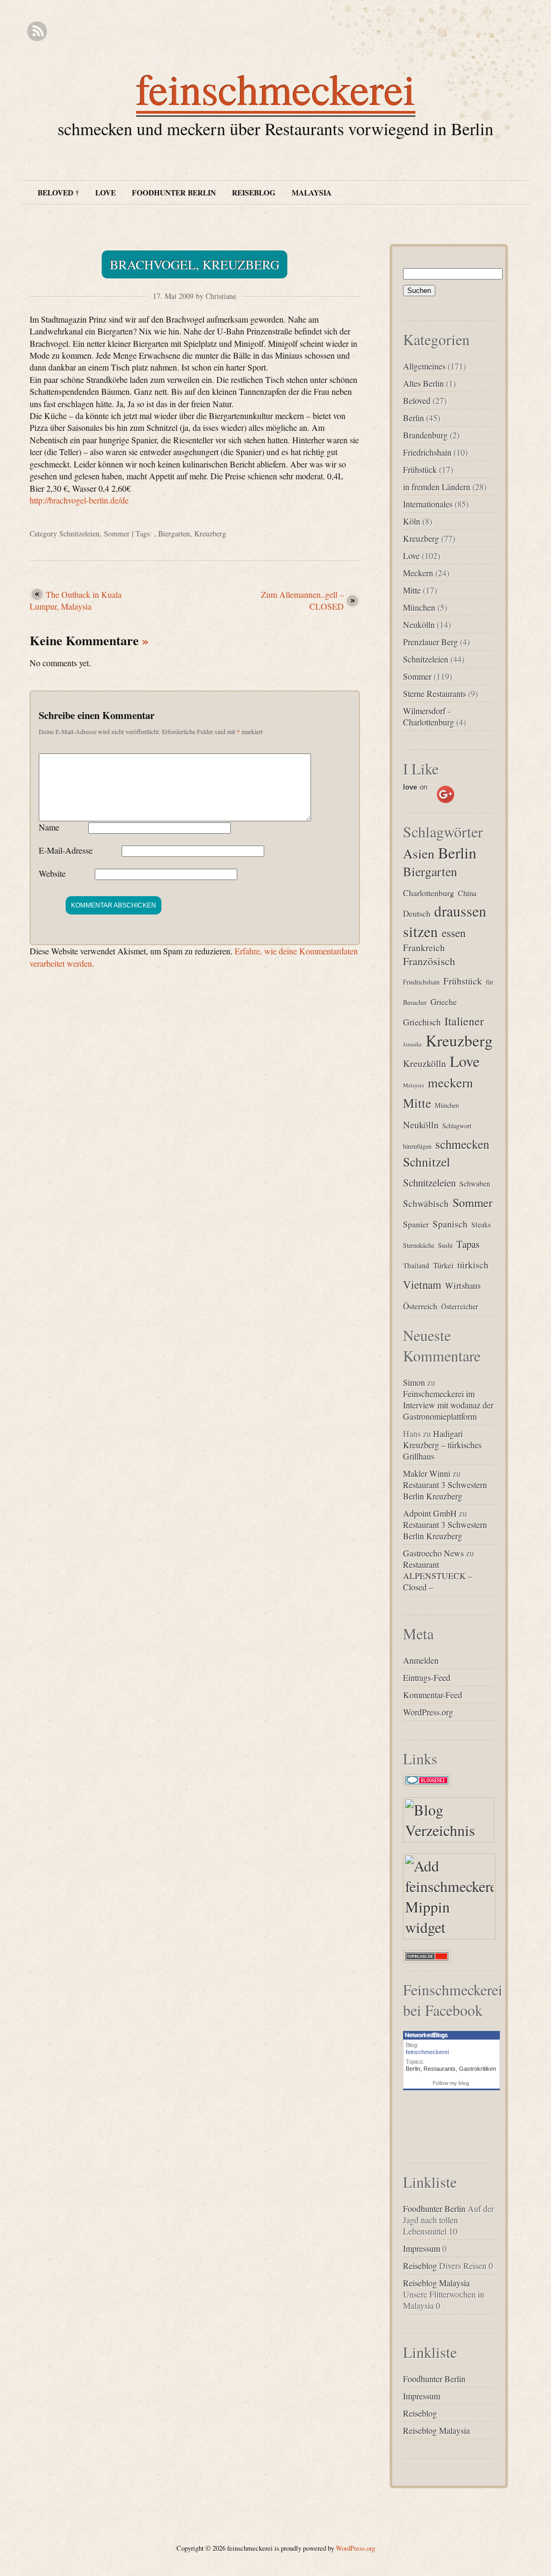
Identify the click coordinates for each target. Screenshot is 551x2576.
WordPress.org (428, 1712)
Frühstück (420, 469)
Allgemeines (424, 366)
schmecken (462, 1144)
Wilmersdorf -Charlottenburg (429, 716)
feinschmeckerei (276, 88)
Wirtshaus (463, 1286)
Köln (412, 521)
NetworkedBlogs (426, 2035)
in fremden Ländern (437, 487)
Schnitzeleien (79, 533)
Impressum (422, 2248)
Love (105, 193)
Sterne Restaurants (435, 693)
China (467, 893)
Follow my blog (451, 2083)
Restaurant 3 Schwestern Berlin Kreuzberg (445, 1490)
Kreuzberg (210, 533)
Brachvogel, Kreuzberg (195, 264)
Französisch (429, 961)
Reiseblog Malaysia (436, 2283)
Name (49, 827)
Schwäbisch (426, 1203)
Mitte (412, 590)
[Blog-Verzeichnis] (427, 1786)
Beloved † (58, 193)
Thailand (416, 1266)
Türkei (443, 1265)
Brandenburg (425, 435)
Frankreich (424, 948)
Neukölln (419, 624)
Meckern (418, 573)
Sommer (117, 533)
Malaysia (312, 193)
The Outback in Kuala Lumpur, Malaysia (76, 600)
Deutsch (417, 913)
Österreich (420, 1306)
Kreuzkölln (425, 1063)
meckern (450, 1083)
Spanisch (450, 1224)
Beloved (417, 400)
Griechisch (422, 1022)
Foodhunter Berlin (174, 193)
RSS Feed (37, 32)
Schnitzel (427, 1162)
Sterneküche (419, 1245)
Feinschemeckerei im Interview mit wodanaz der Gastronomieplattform (448, 1405)
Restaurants (440, 2069)
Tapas (468, 1244)
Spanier (416, 1224)
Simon (414, 1382)
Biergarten (174, 533)
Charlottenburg (429, 893)
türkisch (473, 1265)
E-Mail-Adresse (66, 850)
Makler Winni (427, 1473)
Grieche (444, 1001)
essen (454, 933)
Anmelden (421, 1660)
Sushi (445, 1245)
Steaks (481, 1225)
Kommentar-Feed (433, 1695)
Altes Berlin (423, 383)
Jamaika (412, 1044)
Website (52, 873)
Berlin (414, 418)
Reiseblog (254, 193)
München (419, 607)
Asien (419, 853)
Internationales (428, 504)
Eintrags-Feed (427, 1677)
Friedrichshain (427, 452)
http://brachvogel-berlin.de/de (79, 500)
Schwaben (475, 1184)
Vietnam (422, 1284)
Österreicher (460, 1307)
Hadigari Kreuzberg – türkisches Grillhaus (442, 1445)
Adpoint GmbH (430, 1513)
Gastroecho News (433, 1553)
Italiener (464, 1021)
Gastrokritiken (478, 2069)
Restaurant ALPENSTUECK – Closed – (438, 1576)
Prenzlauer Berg (430, 642)
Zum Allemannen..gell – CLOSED (302, 600)
